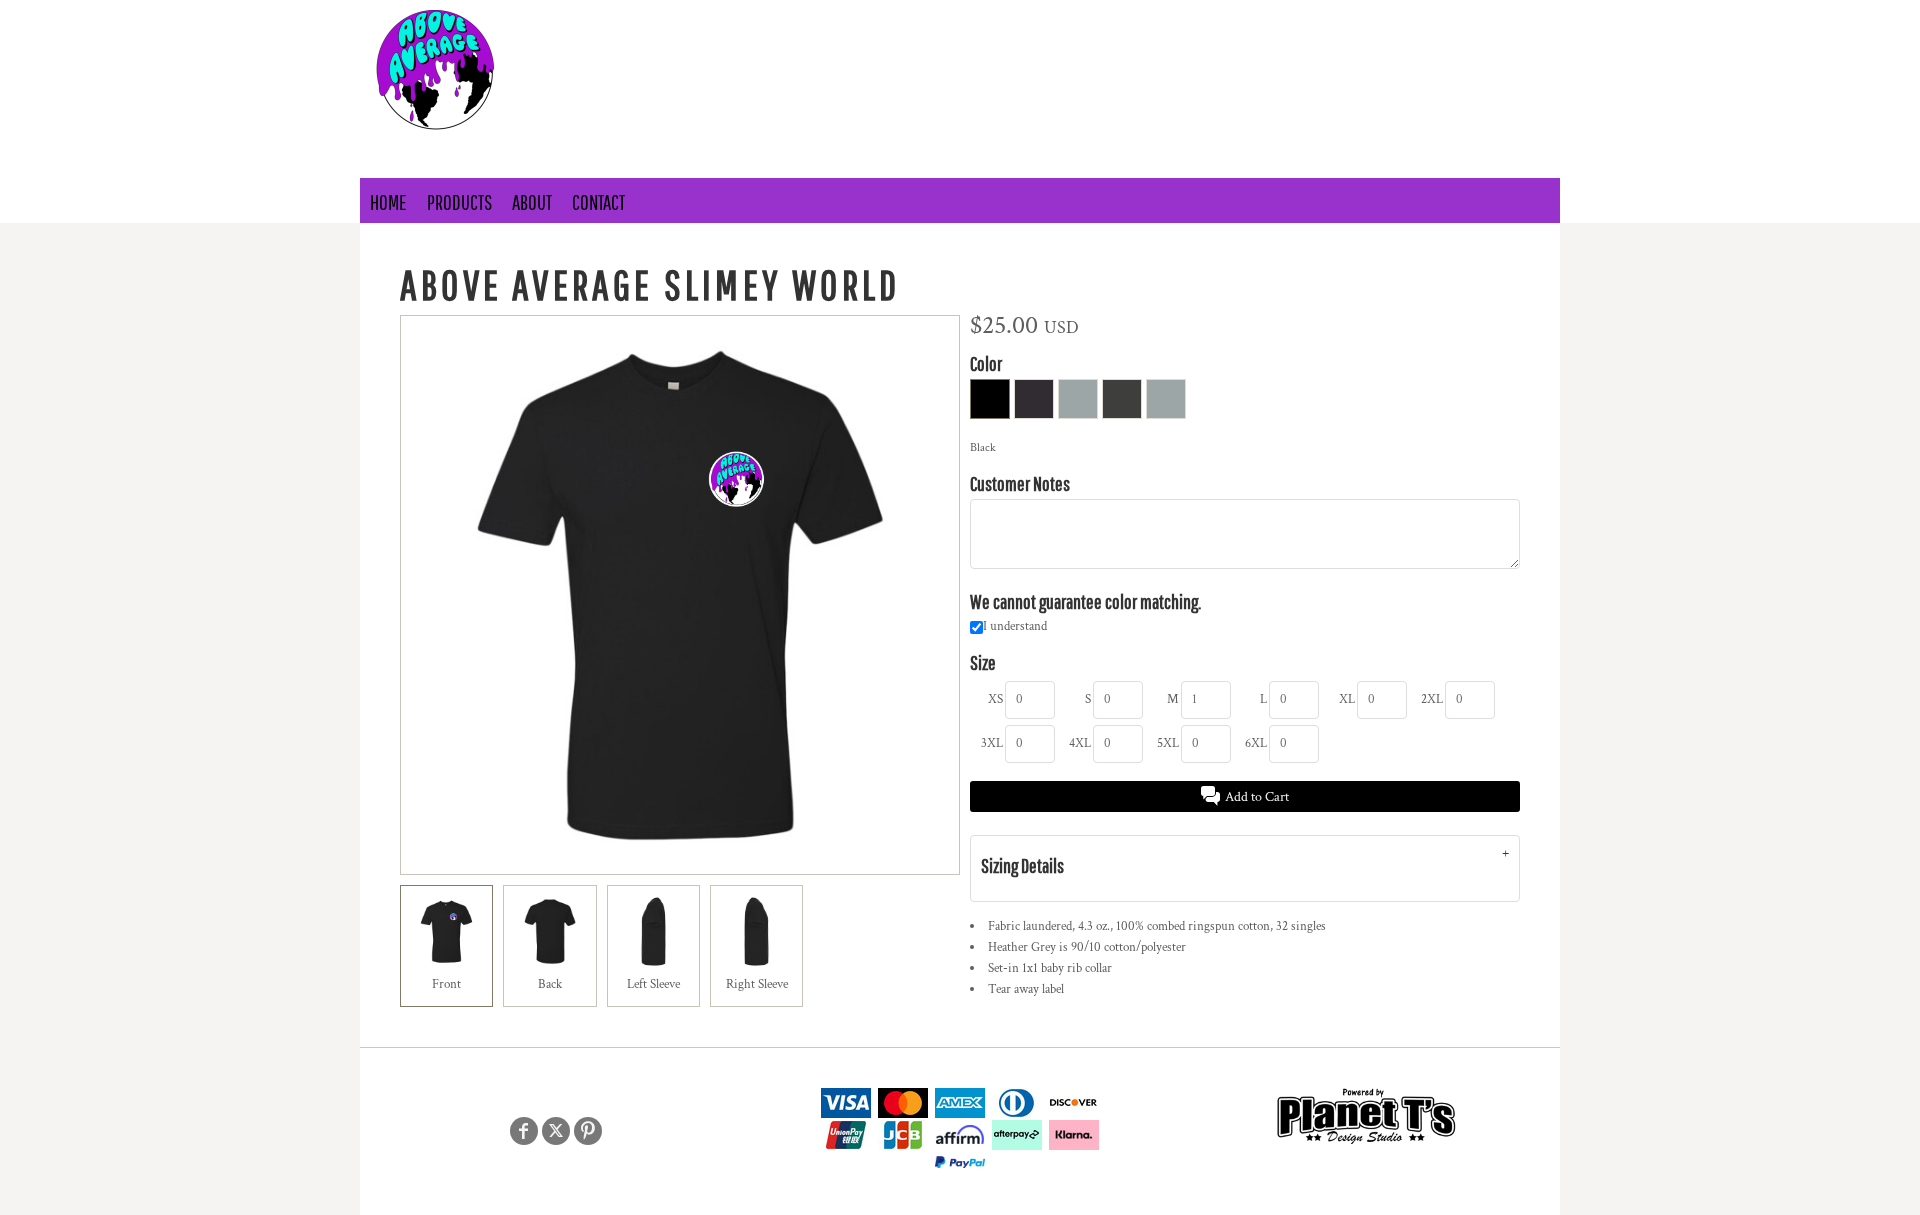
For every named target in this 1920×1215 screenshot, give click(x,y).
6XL (1256, 743)
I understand (1015, 626)
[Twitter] (556, 1131)
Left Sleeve (653, 984)
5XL (1168, 743)
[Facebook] (524, 1131)
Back (550, 984)
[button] (1250, 15)
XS (995, 699)
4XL (1080, 743)
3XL (992, 743)
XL (1347, 699)
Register (1113, 15)
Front (446, 984)
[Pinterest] (588, 1131)
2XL (1432, 699)
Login (1039, 15)
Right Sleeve (757, 984)
